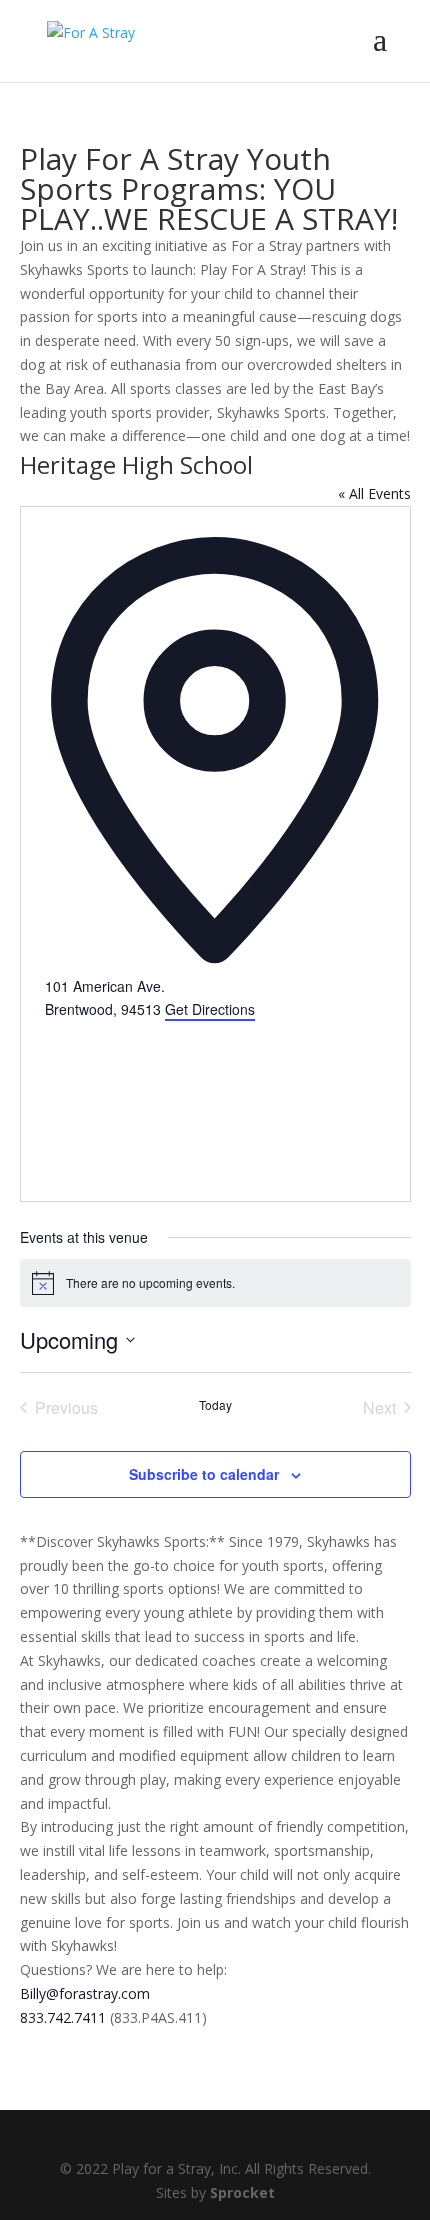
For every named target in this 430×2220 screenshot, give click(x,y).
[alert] (215, 1283)
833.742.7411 (63, 2017)
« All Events (374, 493)
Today (215, 1405)
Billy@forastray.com (85, 1993)
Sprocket (242, 2192)
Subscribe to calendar (204, 1474)
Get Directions (210, 1009)
